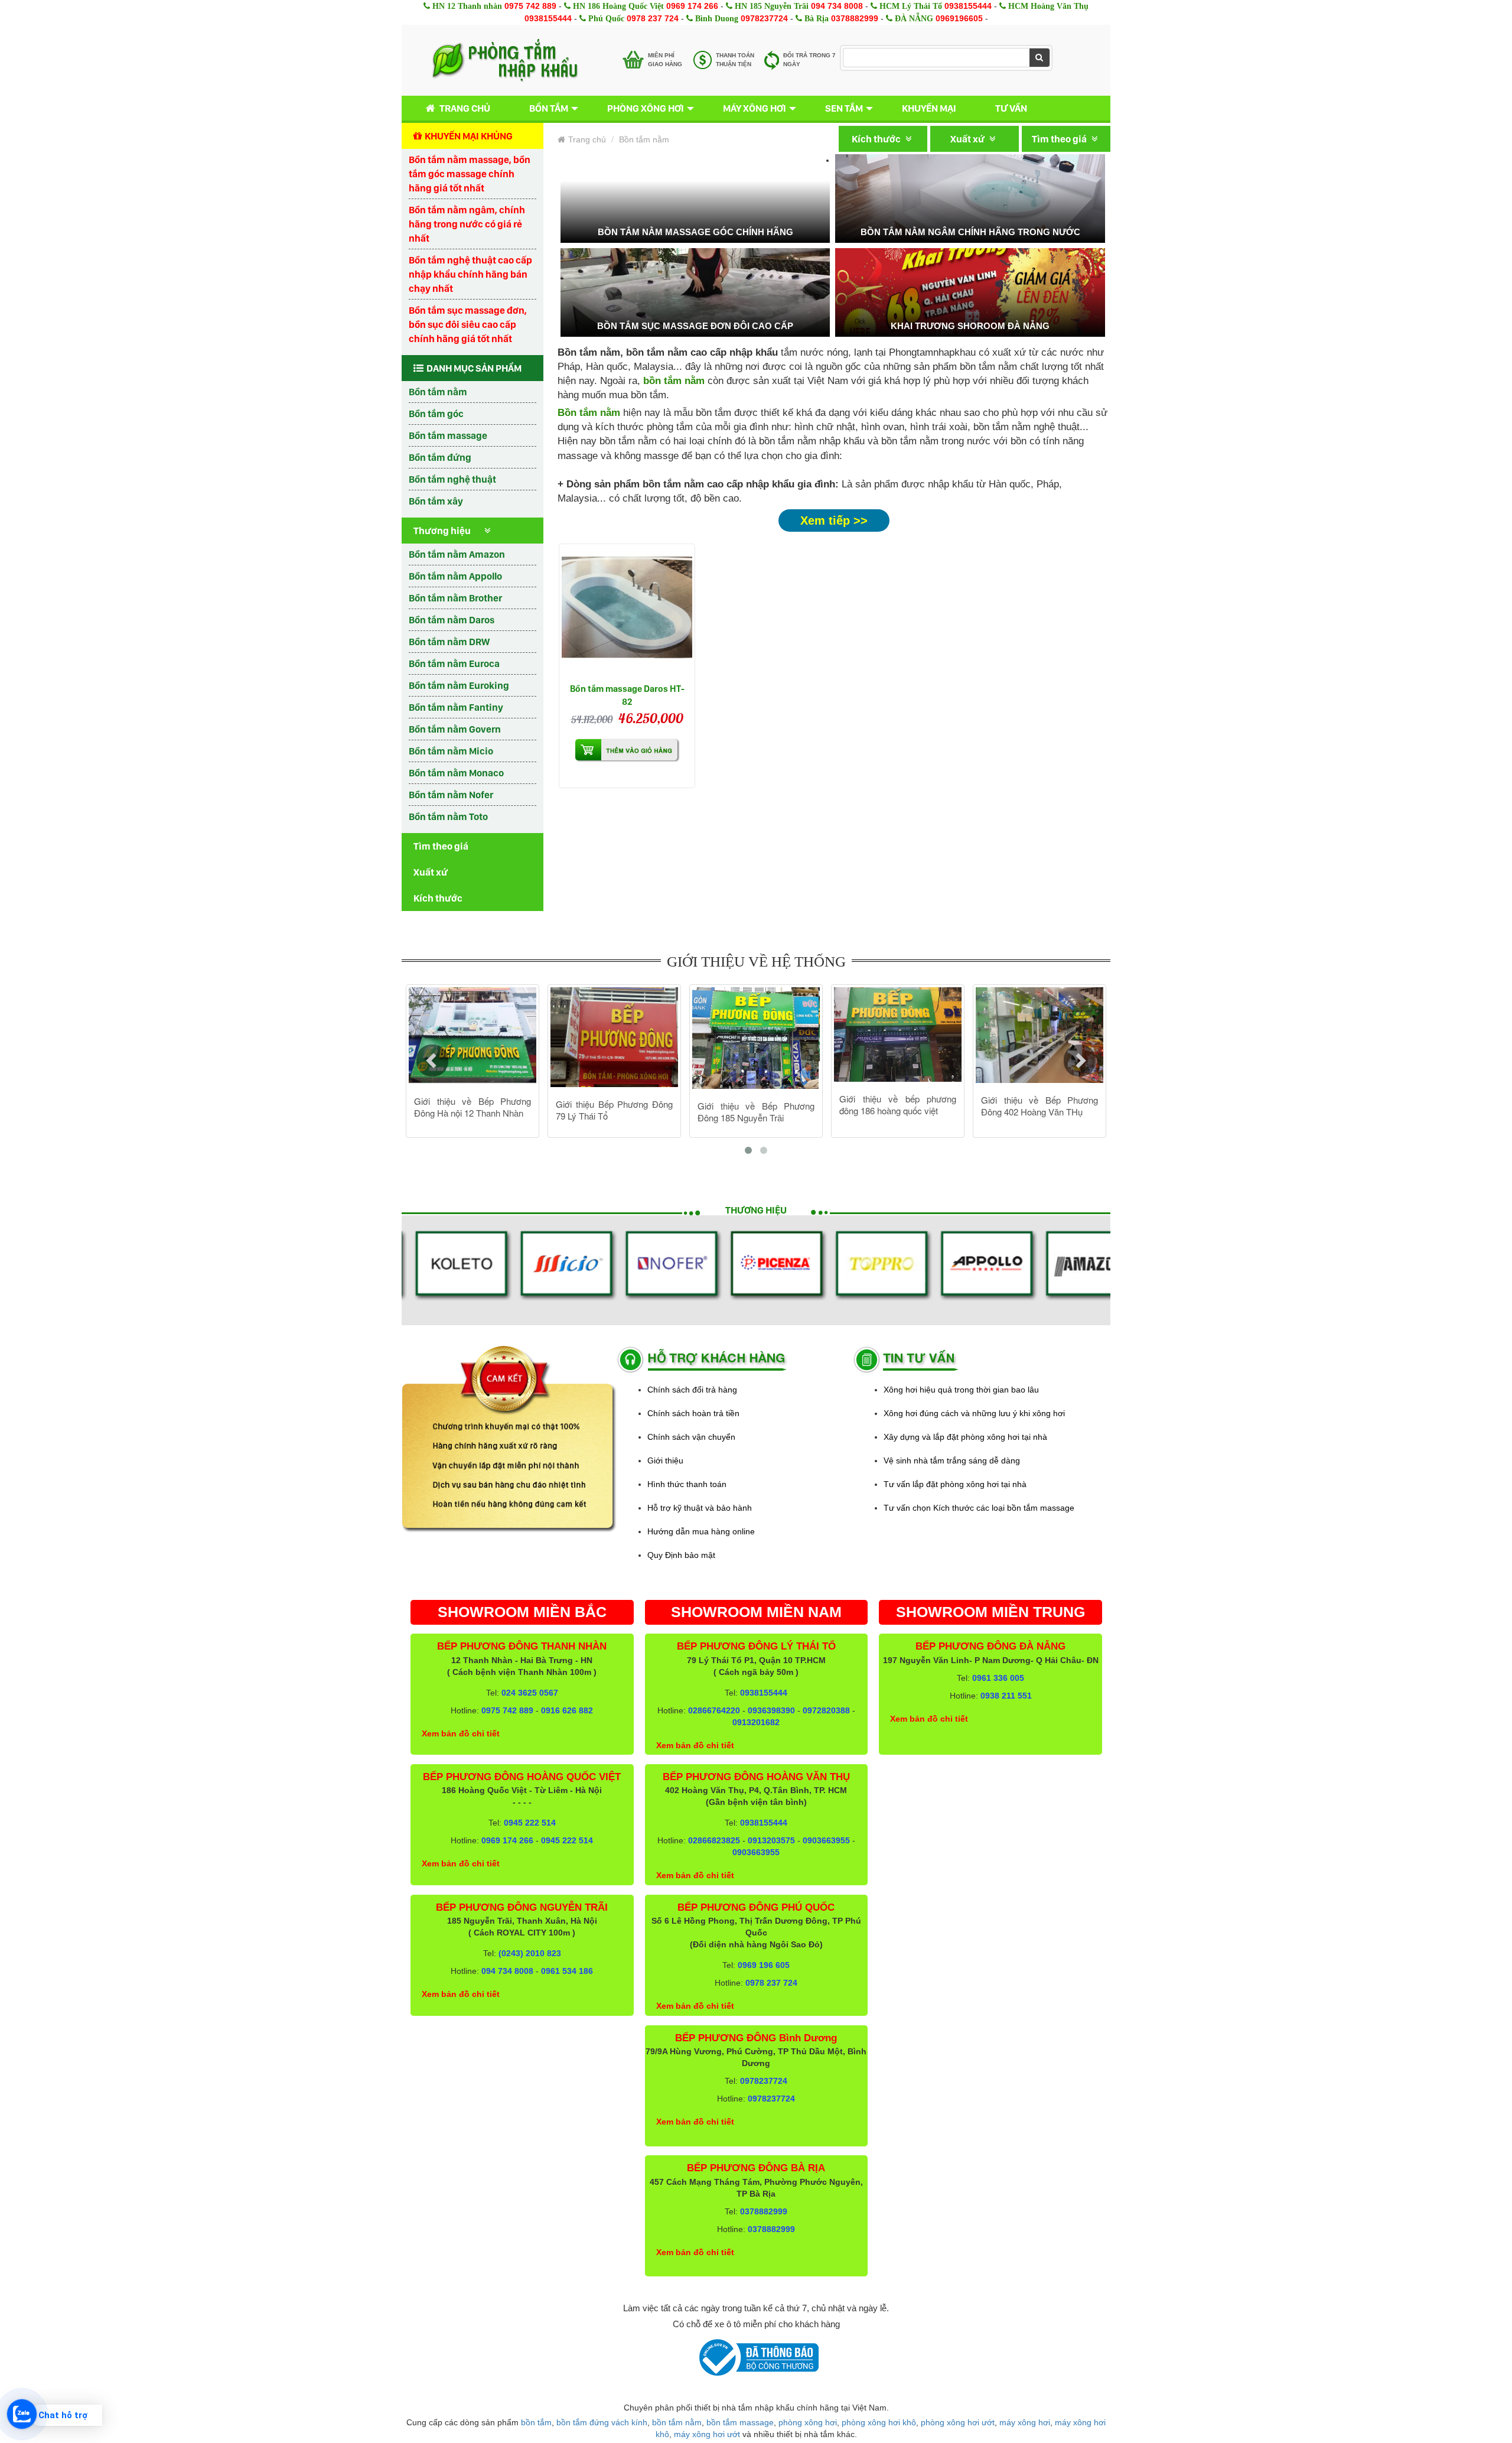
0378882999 (855, 18)
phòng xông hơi (808, 2422)
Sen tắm (844, 108)
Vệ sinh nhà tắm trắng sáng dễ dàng (952, 1460)
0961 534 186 (567, 1971)
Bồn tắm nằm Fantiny (456, 707)
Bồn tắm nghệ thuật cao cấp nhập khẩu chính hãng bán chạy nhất (470, 274)
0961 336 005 (998, 1678)
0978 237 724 (653, 18)
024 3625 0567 (530, 1693)
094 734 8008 (837, 6)
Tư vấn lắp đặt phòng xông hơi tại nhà (955, 1484)
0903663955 (826, 1840)
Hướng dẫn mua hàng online (701, 1531)
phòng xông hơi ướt (958, 2422)
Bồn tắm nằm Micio (451, 751)
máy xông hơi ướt (707, 2434)
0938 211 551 (1006, 1696)
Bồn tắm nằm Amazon (457, 554)
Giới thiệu (665, 1460)
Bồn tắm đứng (440, 457)
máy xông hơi (1025, 2422)
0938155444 (968, 6)
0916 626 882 (567, 1710)
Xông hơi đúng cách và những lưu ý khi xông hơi (974, 1413)
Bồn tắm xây (436, 501)
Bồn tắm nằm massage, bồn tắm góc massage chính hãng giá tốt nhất (470, 174)
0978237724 (764, 18)
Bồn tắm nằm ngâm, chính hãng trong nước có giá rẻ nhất (467, 224)
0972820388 (826, 1710)
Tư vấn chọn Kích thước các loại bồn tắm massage (979, 1508)
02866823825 (714, 1840)
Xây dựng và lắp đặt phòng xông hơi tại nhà (965, 1437)
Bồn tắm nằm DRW (449, 642)
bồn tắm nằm (677, 2422)
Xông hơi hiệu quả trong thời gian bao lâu (961, 1390)
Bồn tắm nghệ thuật (452, 479)
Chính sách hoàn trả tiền (693, 1413)
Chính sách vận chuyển (691, 1437)
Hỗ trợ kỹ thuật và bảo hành (700, 1508)
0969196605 (959, 18)
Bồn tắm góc (436, 414)
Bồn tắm (549, 108)
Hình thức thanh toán (687, 1484)
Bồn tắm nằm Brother (455, 598)
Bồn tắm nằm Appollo (455, 576)
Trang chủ (465, 108)
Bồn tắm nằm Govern (455, 729)
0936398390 (771, 1710)
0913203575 (771, 1840)
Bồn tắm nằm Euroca (454, 663)
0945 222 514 (530, 1823)
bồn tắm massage (740, 2422)
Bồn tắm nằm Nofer (451, 795)
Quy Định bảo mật (681, 1555)
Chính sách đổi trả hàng (692, 1390)
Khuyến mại (929, 108)
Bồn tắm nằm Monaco (456, 773)
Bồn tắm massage (448, 435)
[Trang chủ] (505, 60)
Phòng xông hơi (646, 108)
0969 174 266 (692, 6)
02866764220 (714, 1710)
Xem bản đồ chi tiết (461, 1733)
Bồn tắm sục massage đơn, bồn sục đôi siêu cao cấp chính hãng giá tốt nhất (468, 324)
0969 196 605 (764, 1965)
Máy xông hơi (755, 108)
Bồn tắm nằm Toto (448, 816)
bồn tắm (536, 2422)
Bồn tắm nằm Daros (452, 620)
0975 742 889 (530, 6)
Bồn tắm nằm (438, 392)
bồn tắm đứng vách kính (602, 2422)
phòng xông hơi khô (879, 2422)
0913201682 (756, 1722)
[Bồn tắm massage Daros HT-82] (627, 612)
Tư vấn (1011, 108)
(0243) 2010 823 (530, 1953)
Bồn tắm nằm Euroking (459, 685)
